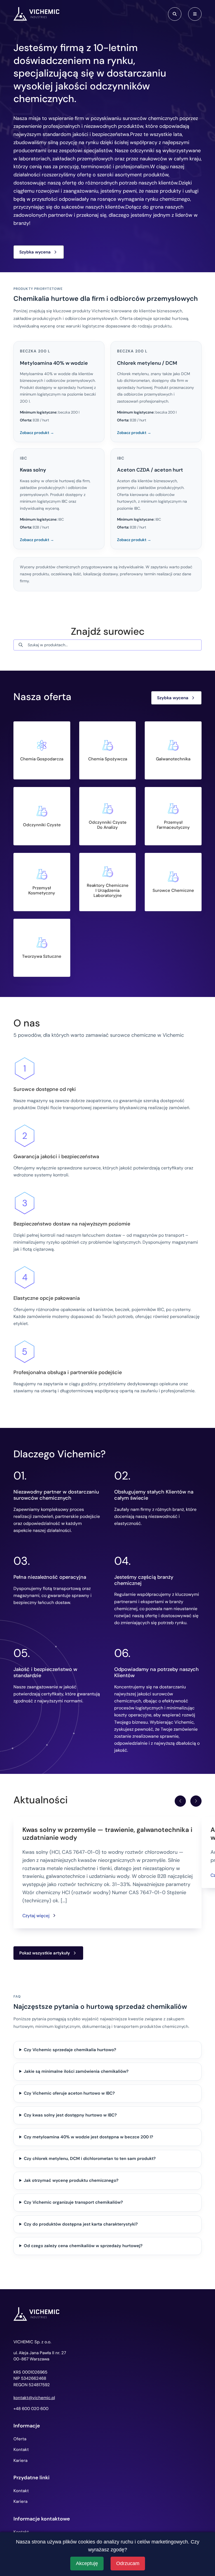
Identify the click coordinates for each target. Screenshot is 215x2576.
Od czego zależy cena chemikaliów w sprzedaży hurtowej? (83, 2246)
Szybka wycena (35, 252)
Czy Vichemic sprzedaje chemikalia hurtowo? (70, 2050)
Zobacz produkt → (37, 433)
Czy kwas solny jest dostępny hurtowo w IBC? (70, 2115)
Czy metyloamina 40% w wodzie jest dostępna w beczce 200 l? (88, 2137)
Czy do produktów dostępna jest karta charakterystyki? (81, 2224)
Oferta (20, 2439)
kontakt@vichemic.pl (34, 2398)
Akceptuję (87, 2563)
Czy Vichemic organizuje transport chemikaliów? (73, 2202)
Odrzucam (128, 2563)
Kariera (20, 2460)
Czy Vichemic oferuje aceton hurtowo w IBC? (69, 2093)
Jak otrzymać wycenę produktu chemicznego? (71, 2180)
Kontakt (21, 2450)
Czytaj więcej (36, 1916)
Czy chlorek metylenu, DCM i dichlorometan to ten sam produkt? (90, 2159)
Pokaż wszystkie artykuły (45, 1953)
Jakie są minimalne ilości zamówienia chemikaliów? (76, 2071)
